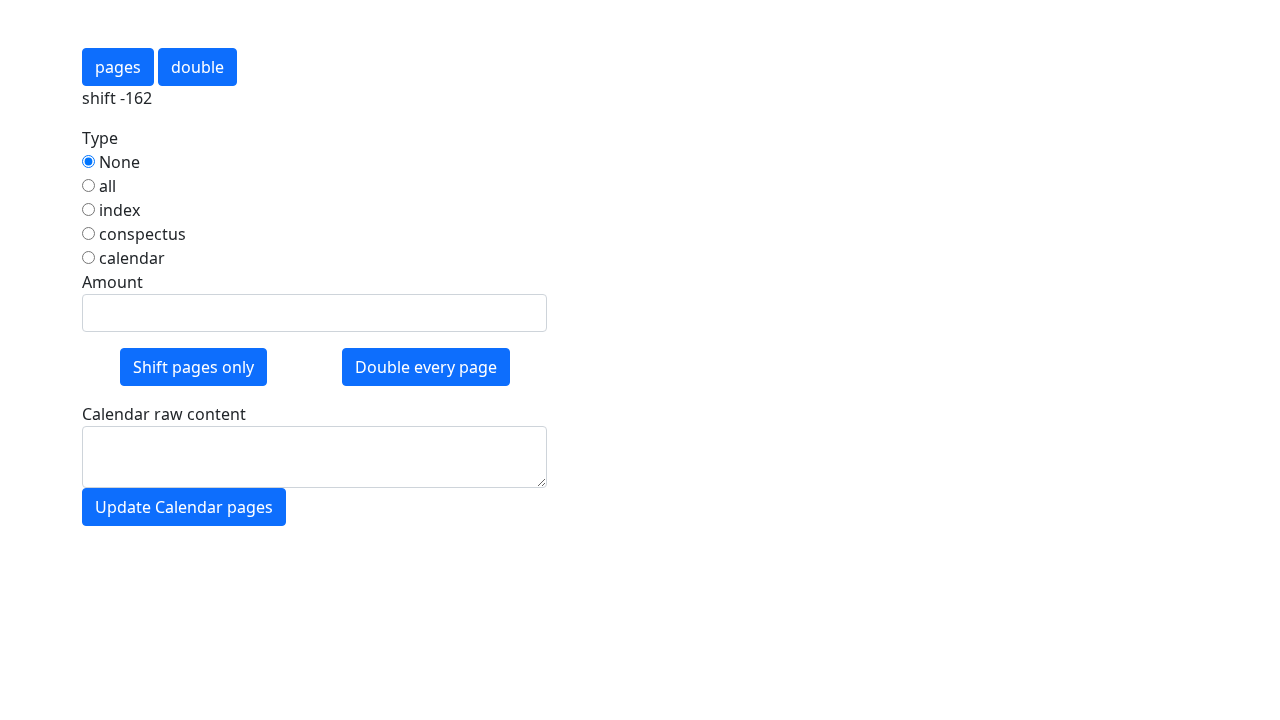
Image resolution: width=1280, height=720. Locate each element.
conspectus (140, 234)
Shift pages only (193, 367)
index (117, 210)
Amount (112, 282)
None (117, 162)
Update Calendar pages (184, 507)
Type (100, 138)
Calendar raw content (164, 414)
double (197, 67)
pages (118, 67)
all (105, 186)
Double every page (426, 367)
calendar (130, 258)
